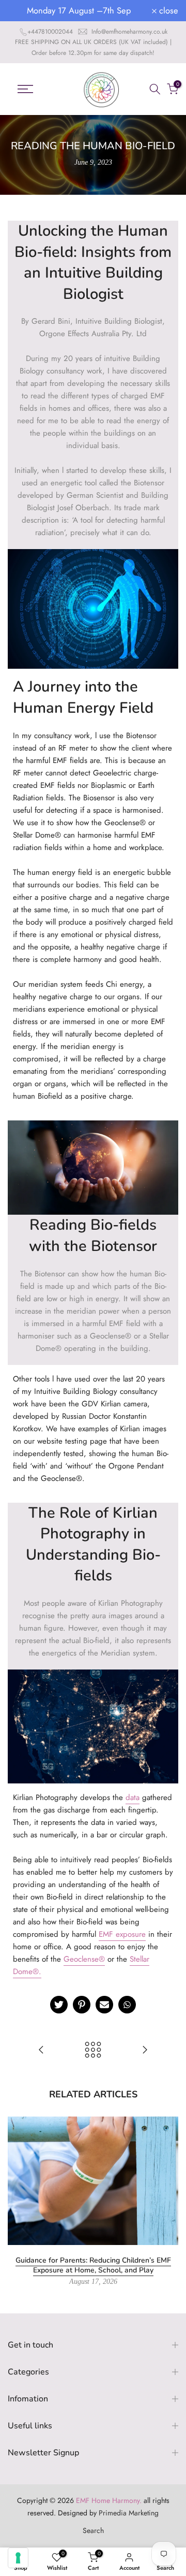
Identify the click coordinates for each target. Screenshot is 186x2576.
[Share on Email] (104, 2005)
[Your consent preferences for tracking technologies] (18, 2558)
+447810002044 (50, 32)
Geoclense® (84, 1959)
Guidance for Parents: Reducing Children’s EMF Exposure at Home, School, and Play (93, 2265)
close (167, 11)
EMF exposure (122, 1934)
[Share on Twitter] (59, 2005)
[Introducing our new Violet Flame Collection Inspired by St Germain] (41, 2051)
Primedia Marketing (129, 2513)
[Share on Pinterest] (82, 2005)
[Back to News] (93, 2051)
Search (93, 2530)
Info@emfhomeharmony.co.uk (129, 32)
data (133, 1797)
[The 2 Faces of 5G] (145, 2051)
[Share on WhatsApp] (127, 2005)
